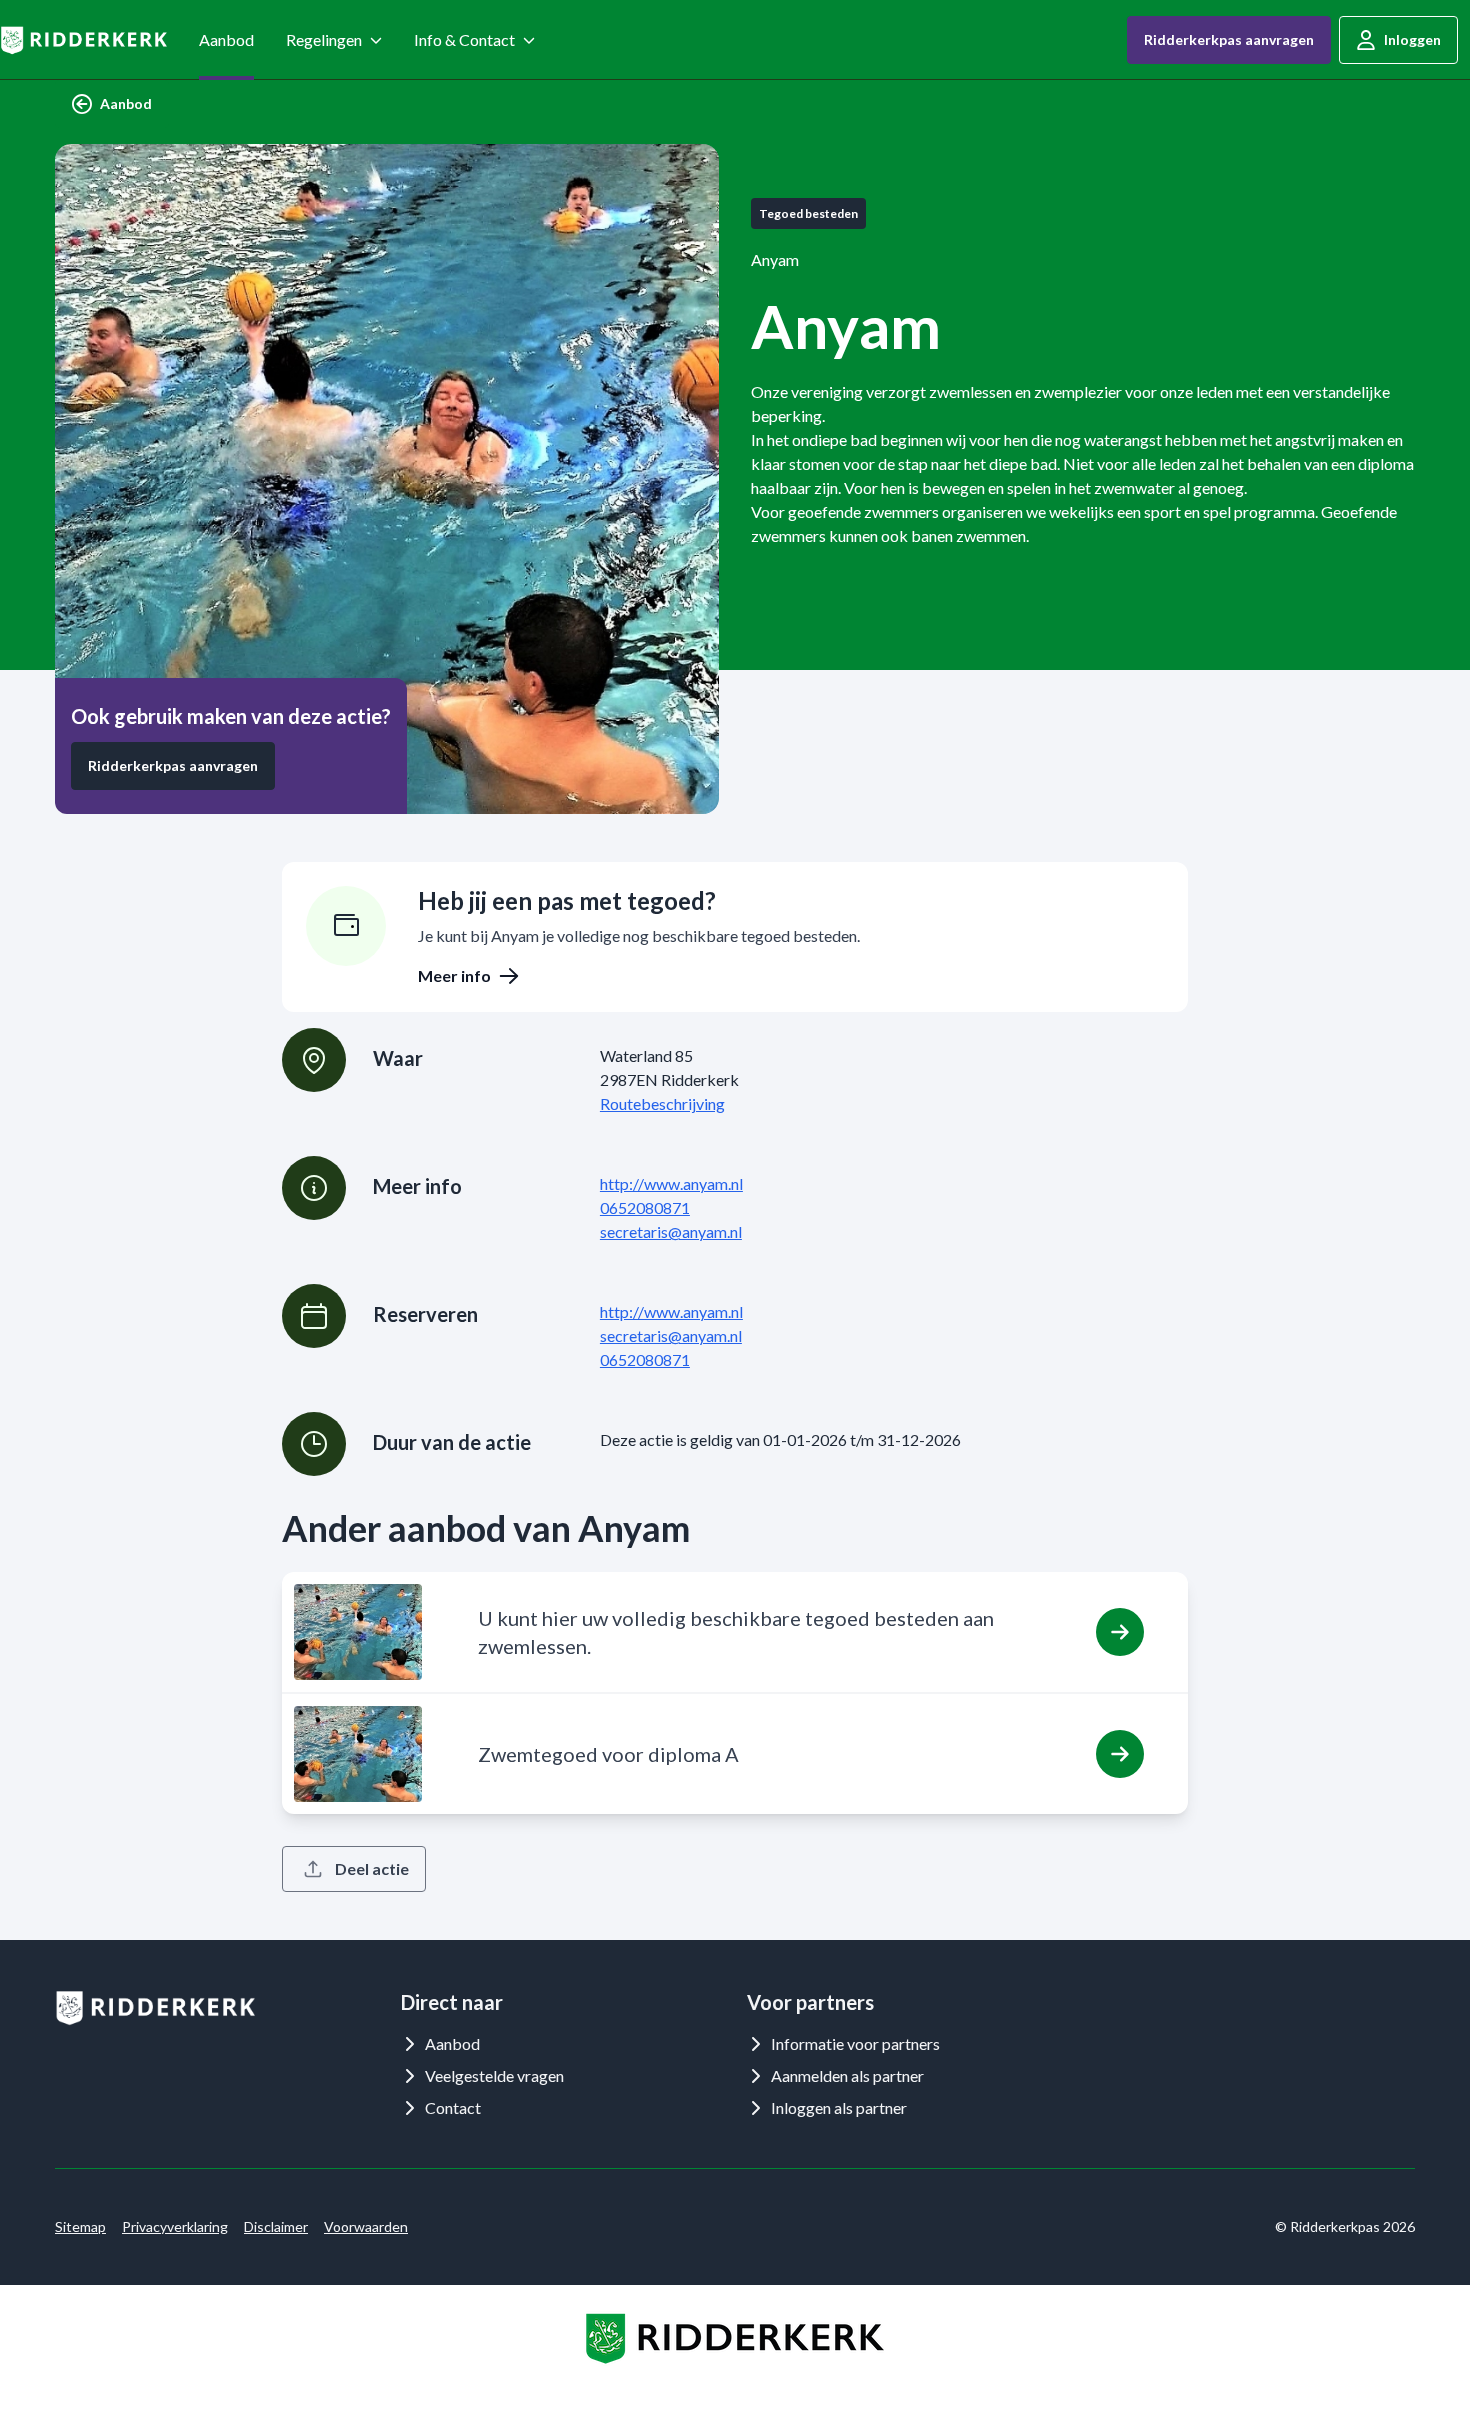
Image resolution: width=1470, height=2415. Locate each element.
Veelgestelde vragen (494, 2075)
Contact (453, 2107)
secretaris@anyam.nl (671, 1231)
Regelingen (324, 39)
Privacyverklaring (175, 2226)
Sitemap (80, 2226)
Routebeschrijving (662, 1103)
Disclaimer (276, 2226)
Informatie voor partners (855, 2043)
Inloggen (1412, 39)
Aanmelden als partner (847, 2075)
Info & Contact (464, 39)
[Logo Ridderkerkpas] (83, 40)
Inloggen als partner (839, 2107)
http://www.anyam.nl (671, 1183)
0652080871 (645, 1207)
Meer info (454, 975)
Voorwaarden (366, 2226)
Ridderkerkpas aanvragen (1229, 39)
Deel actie (372, 1868)
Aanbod (226, 39)
